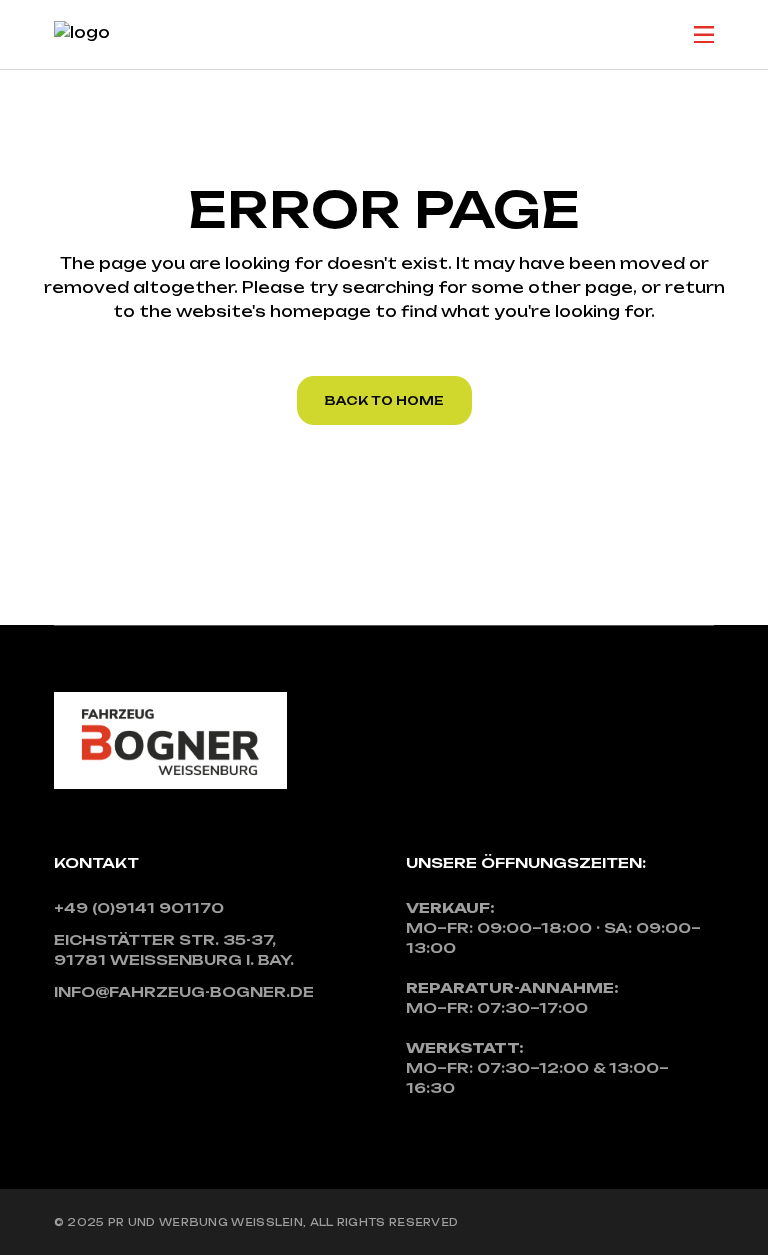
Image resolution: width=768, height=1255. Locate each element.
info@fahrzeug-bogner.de (184, 991)
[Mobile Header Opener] (704, 35)
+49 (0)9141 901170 (139, 907)
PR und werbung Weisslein (205, 1222)
